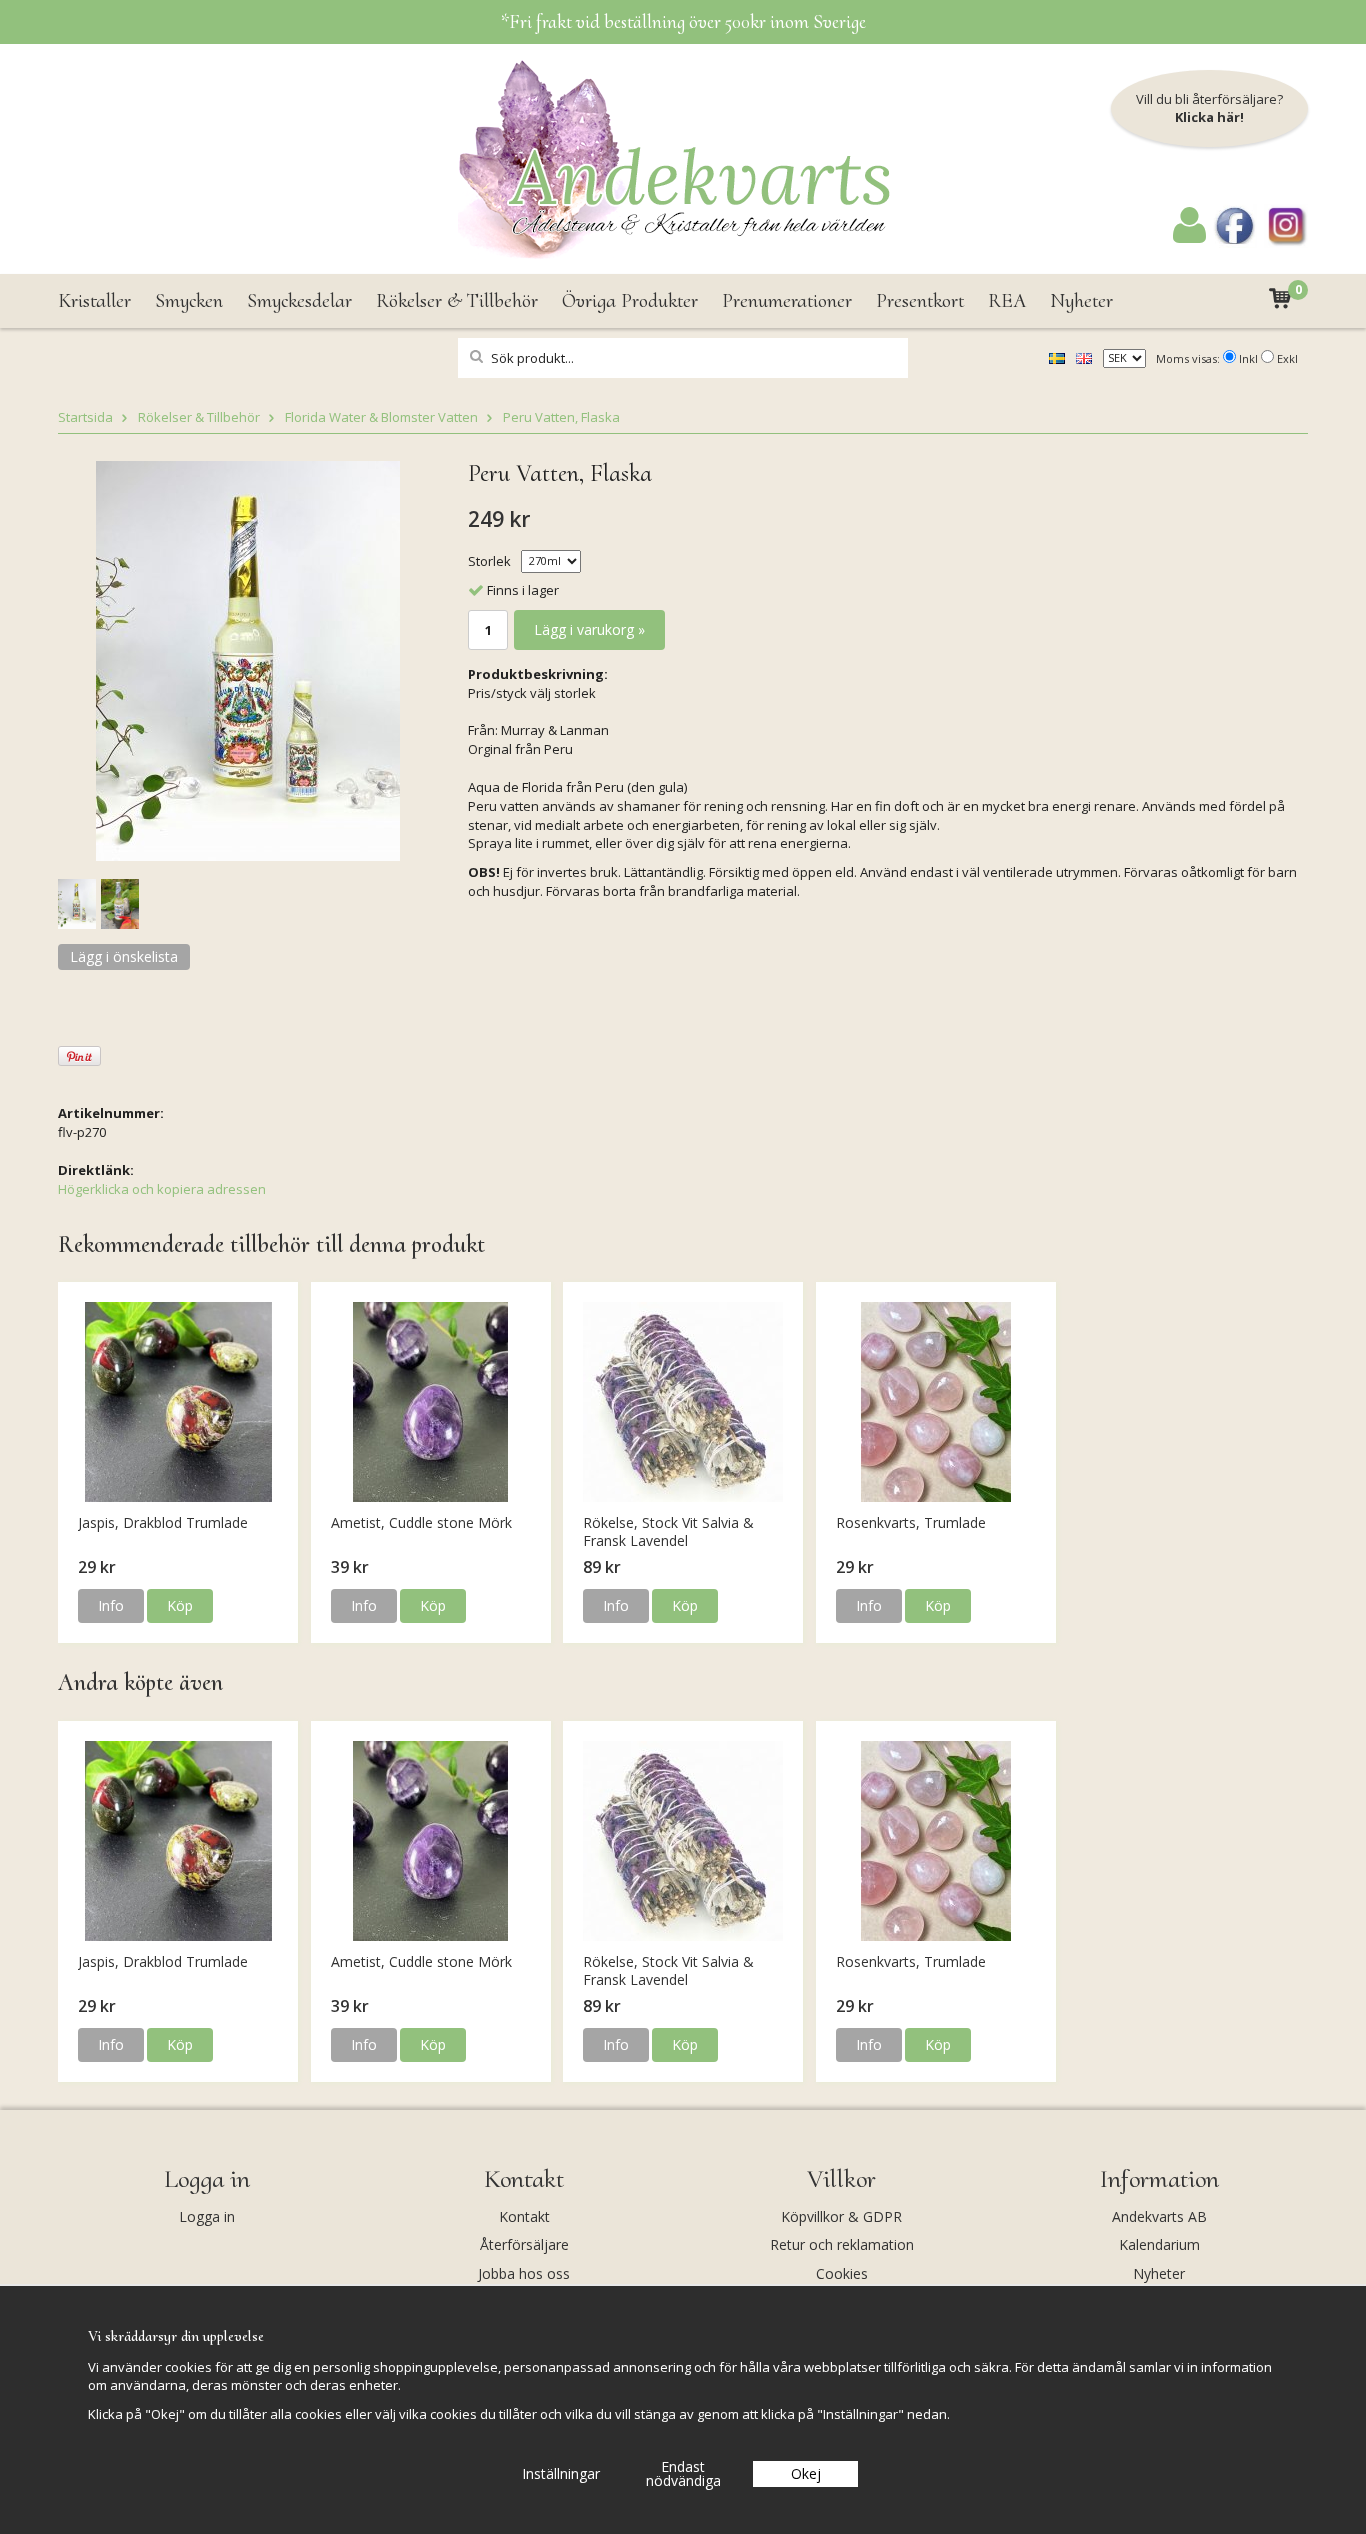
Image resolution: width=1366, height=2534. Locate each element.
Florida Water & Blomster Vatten (381, 417)
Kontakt (524, 2216)
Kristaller (94, 301)
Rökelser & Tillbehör (457, 301)
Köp (180, 1605)
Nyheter (1081, 301)
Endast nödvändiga (683, 2473)
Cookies (842, 2273)
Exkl (1287, 358)
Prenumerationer (787, 301)
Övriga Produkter (630, 301)
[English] (1084, 357)
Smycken (189, 301)
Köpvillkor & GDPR (841, 2216)
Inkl (1248, 358)
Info (111, 1605)
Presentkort (920, 301)
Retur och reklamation (842, 2244)
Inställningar (561, 2473)
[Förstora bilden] (248, 659)
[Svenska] (1057, 357)
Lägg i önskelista (124, 956)
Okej (806, 2473)
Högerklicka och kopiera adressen (162, 1189)
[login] (1189, 238)
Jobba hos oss (524, 2273)
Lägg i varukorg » (589, 629)
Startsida (85, 417)
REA (1007, 301)
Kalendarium (1159, 2244)
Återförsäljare (524, 2244)
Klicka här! (1209, 117)
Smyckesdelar (299, 301)
